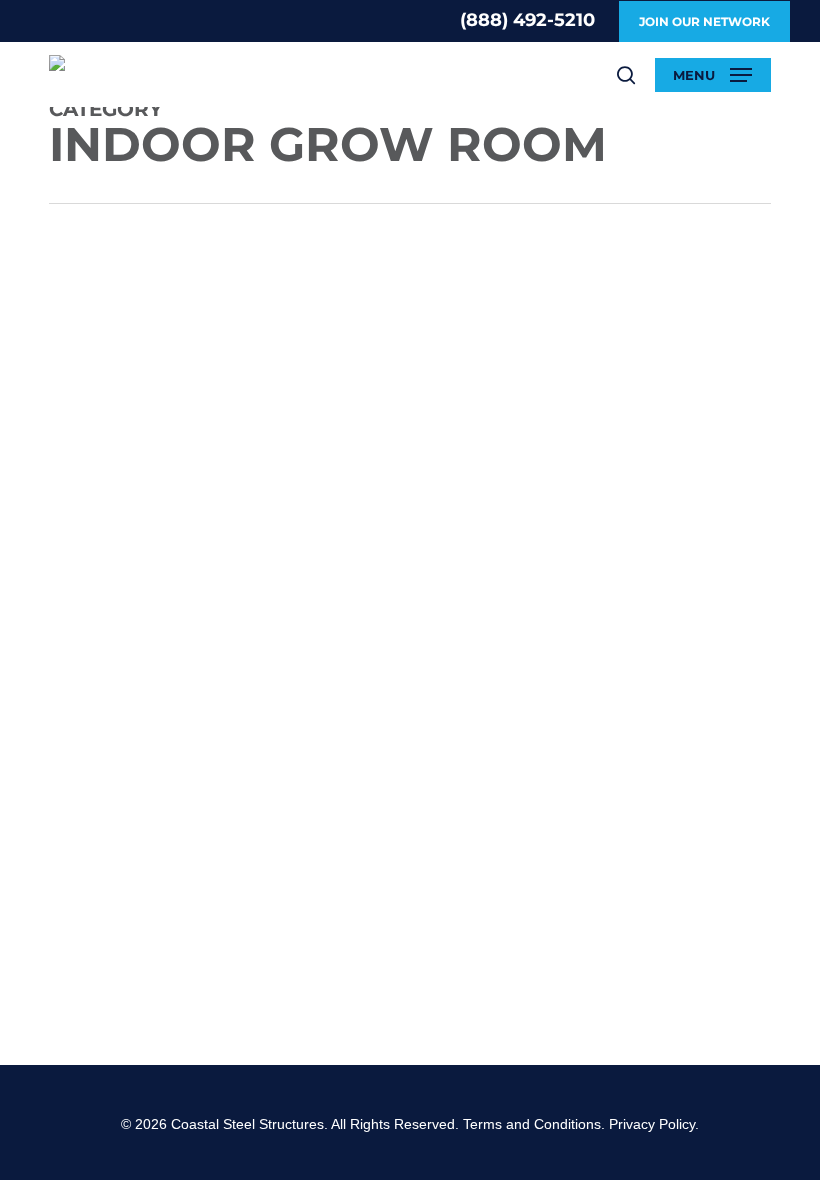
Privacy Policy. (654, 1124)
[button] (712, 75)
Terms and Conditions (532, 1124)
